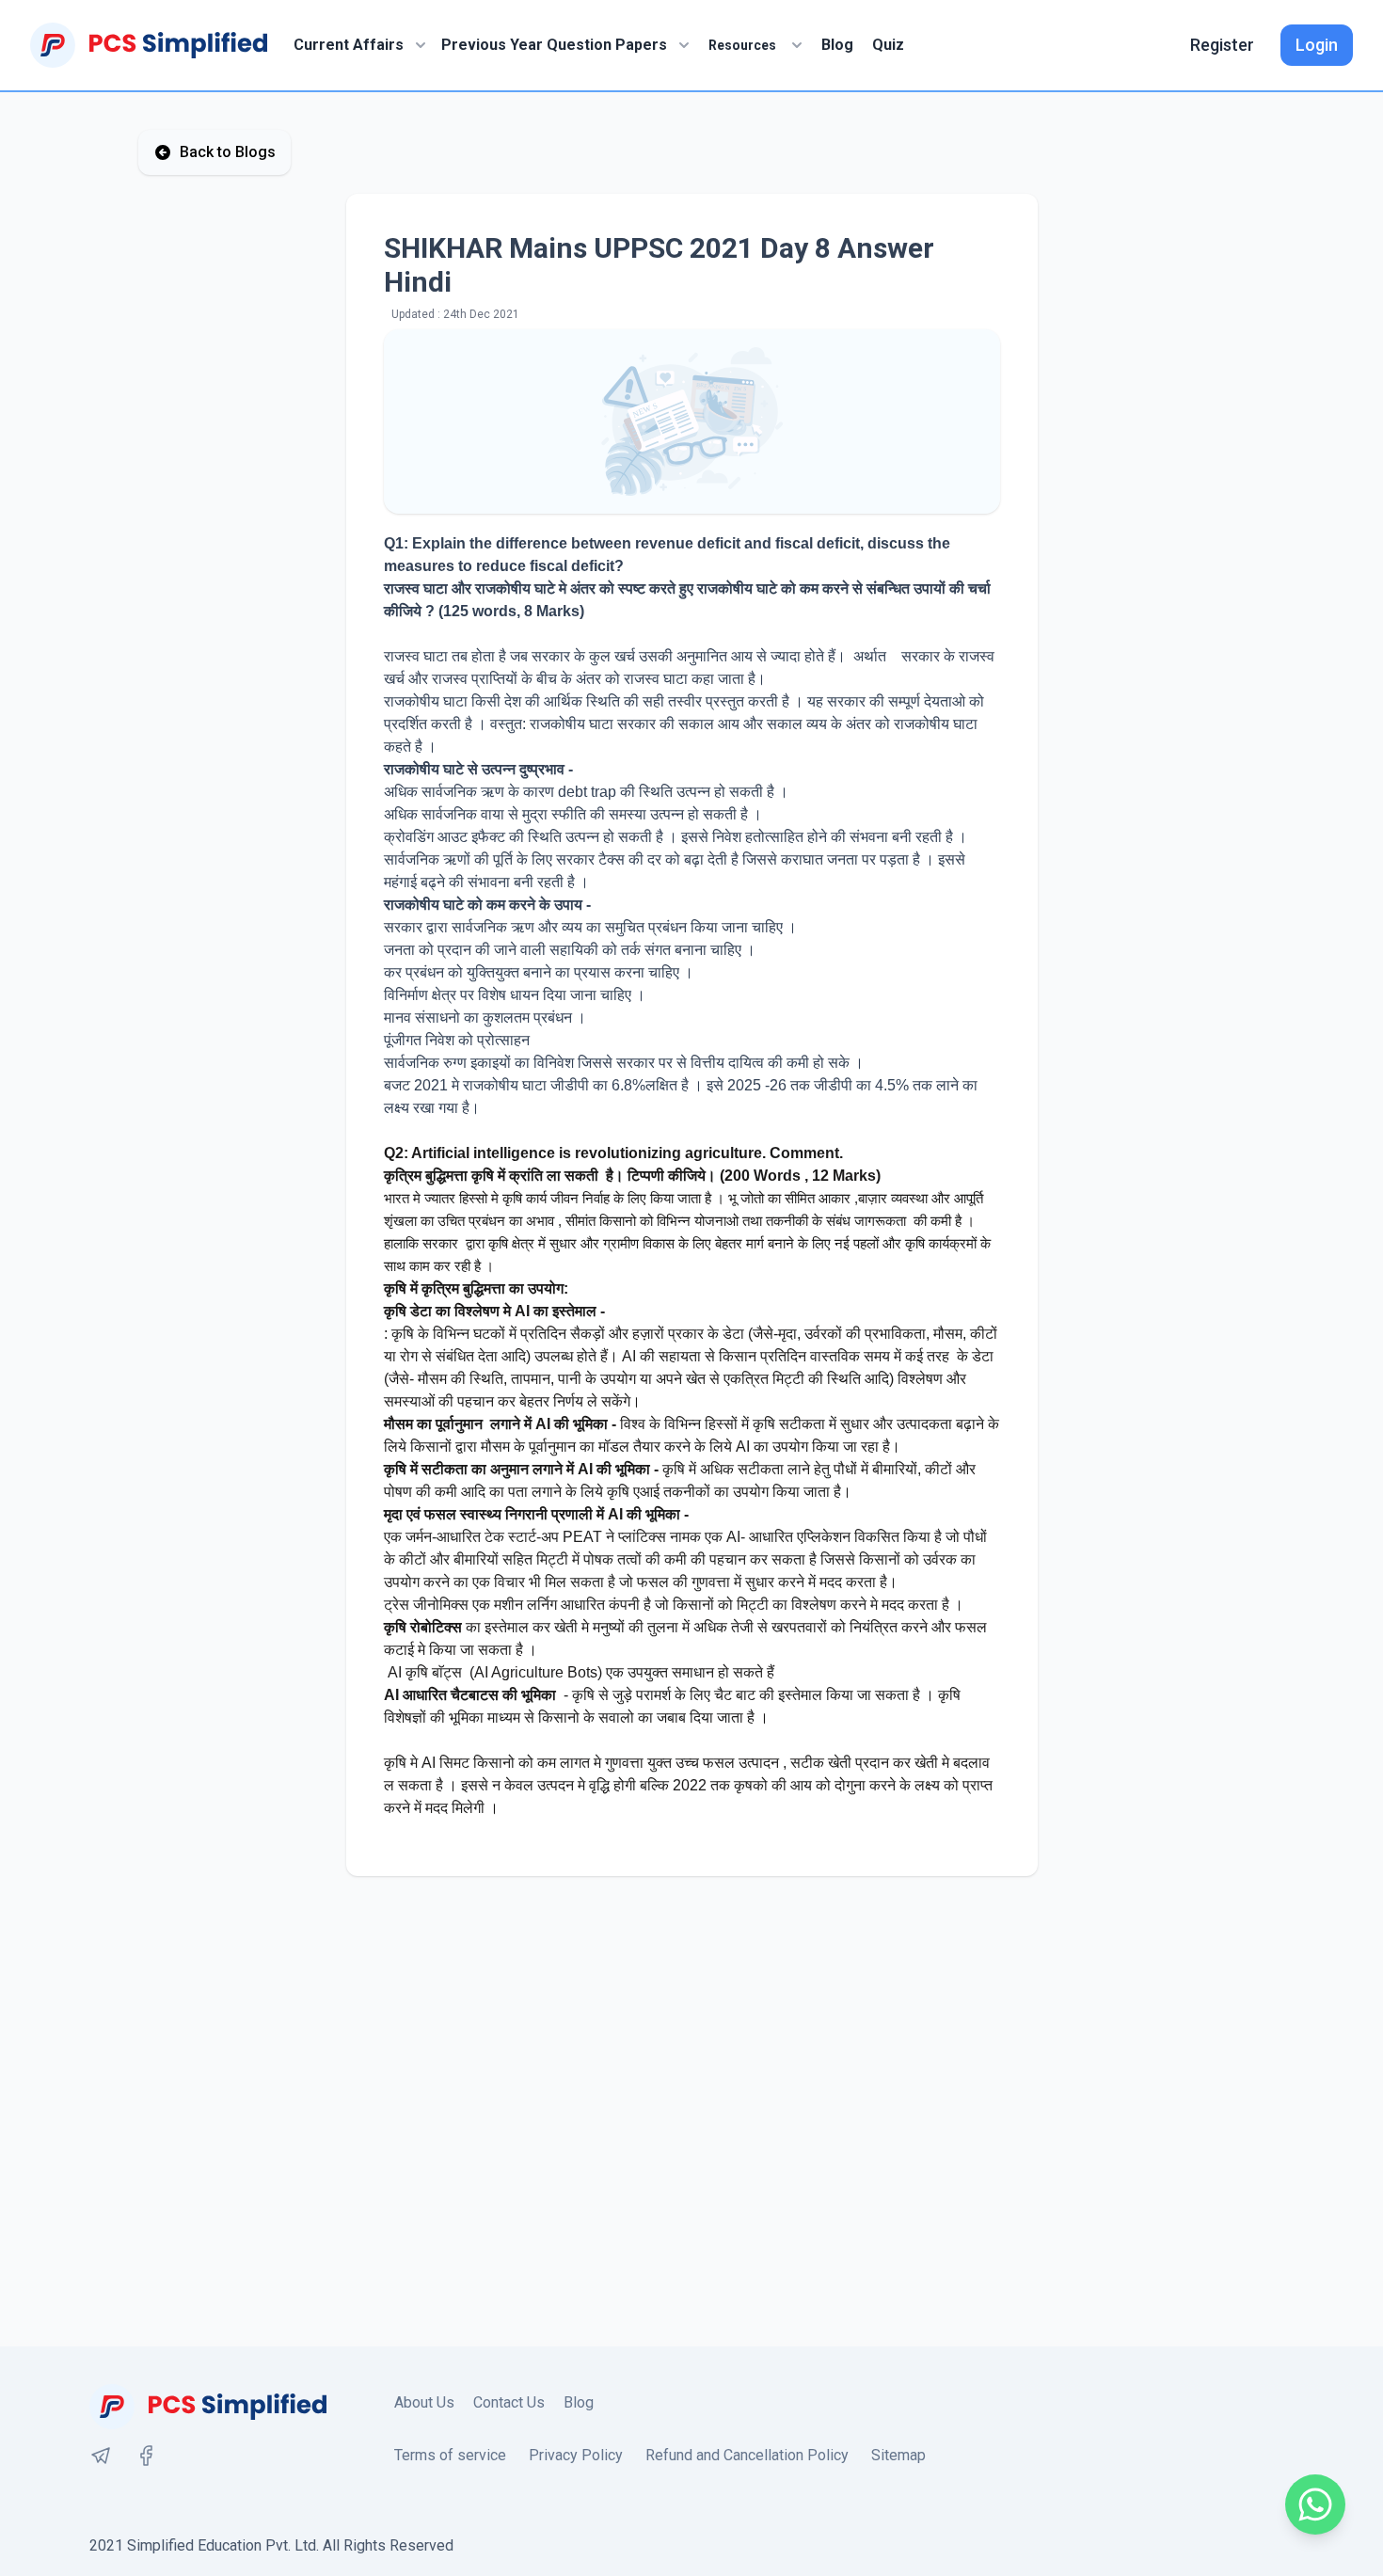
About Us (424, 2402)
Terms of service (450, 2455)
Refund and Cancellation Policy (747, 2455)
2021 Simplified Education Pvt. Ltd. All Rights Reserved (271, 2545)
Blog (837, 45)
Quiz (888, 45)
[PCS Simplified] (149, 45)
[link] (101, 2456)
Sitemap (898, 2455)
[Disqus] (691, 2111)
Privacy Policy (576, 2455)
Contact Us (509, 2402)
